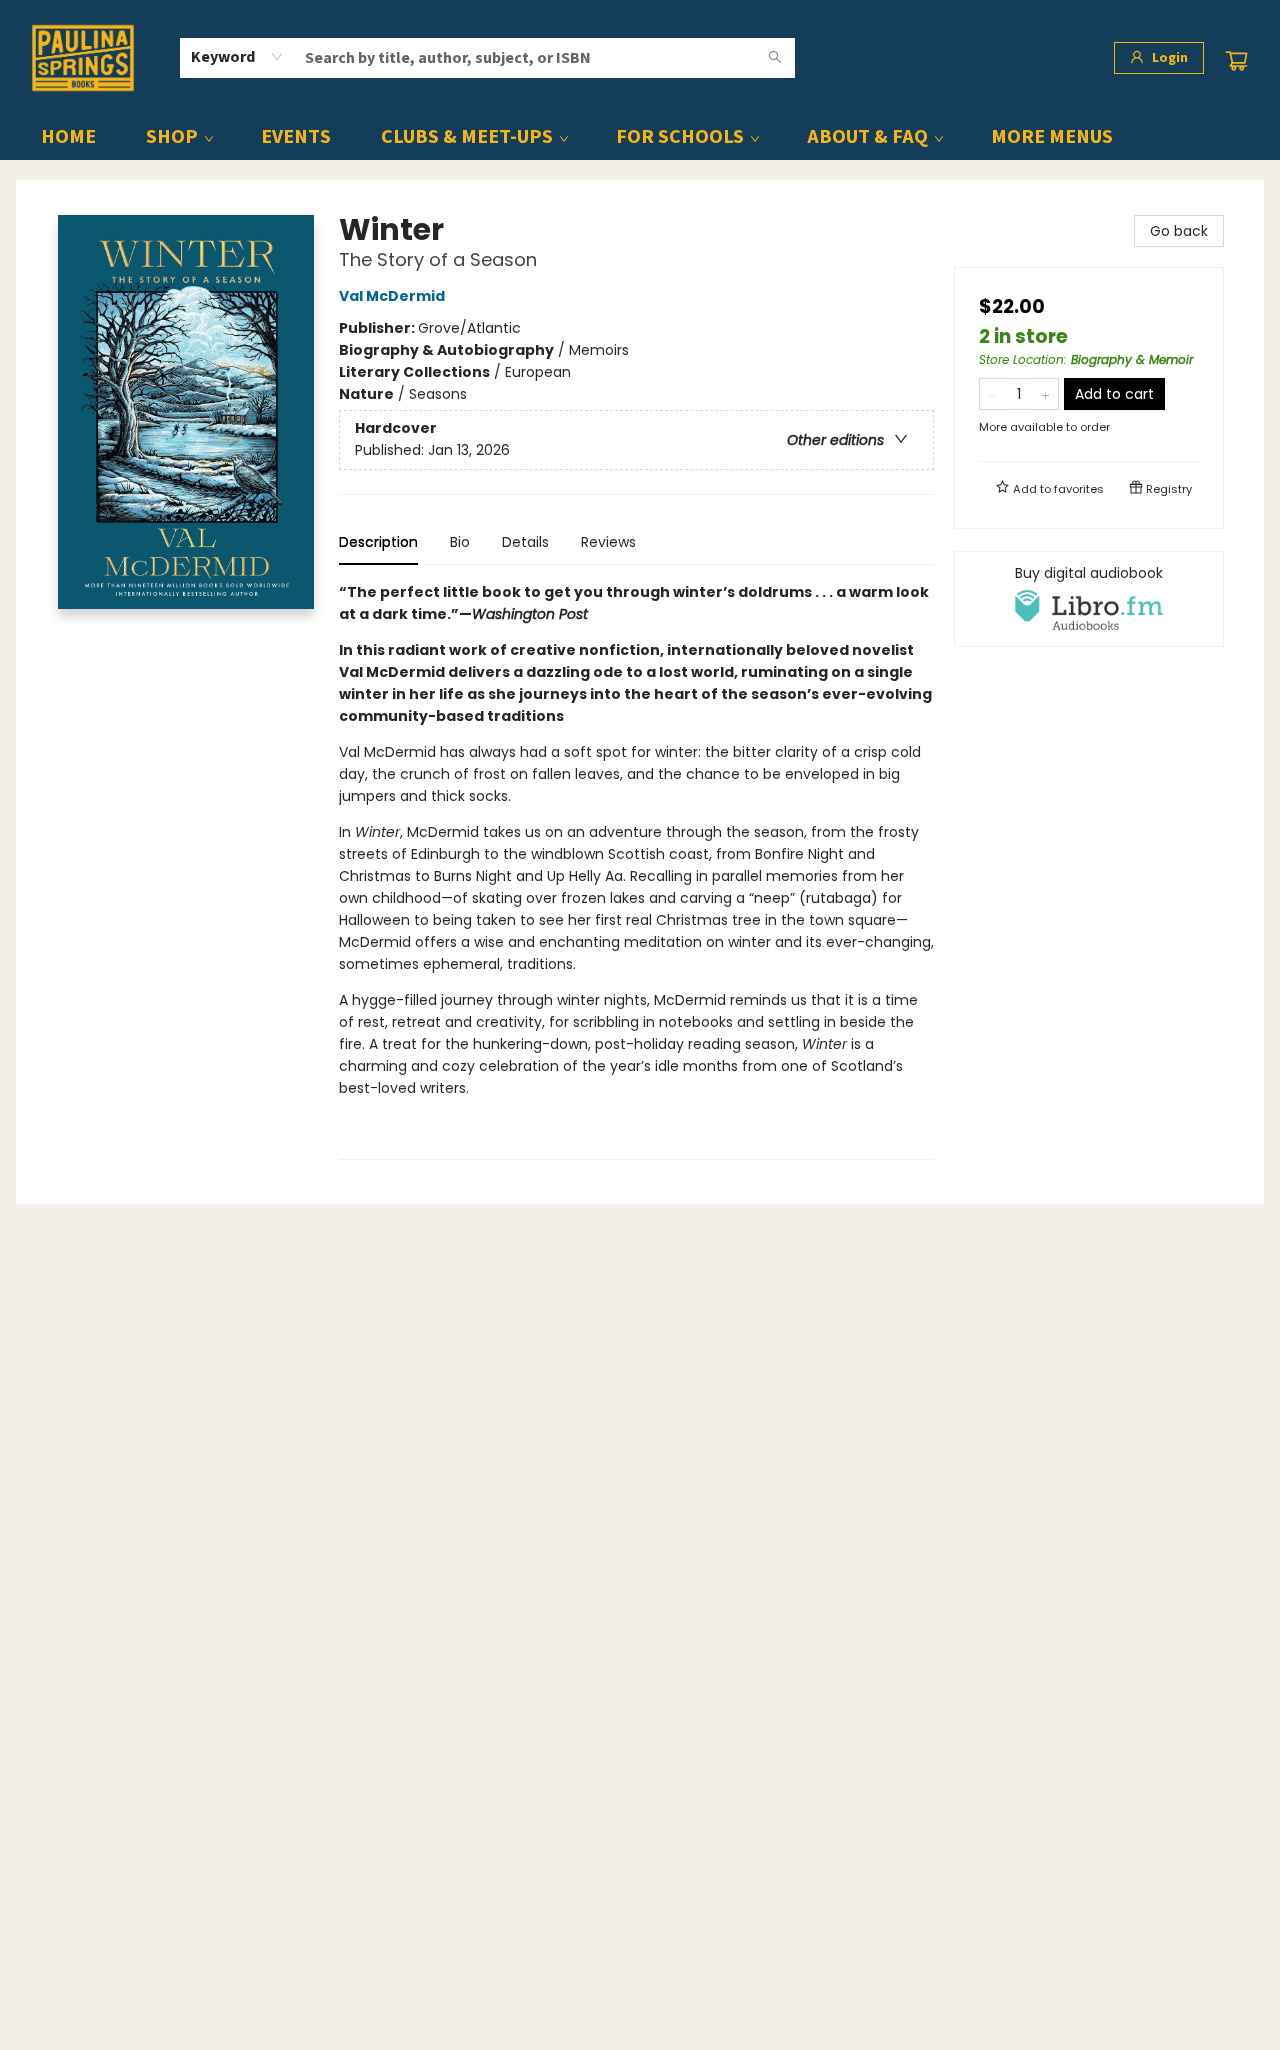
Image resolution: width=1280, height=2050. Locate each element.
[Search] (775, 58)
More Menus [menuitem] (1052, 137)
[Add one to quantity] (1045, 394)
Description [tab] (378, 542)
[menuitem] (68, 137)
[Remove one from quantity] (992, 394)
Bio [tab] (460, 542)
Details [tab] (525, 542)
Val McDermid (392, 296)
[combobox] (237, 57)
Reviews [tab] (608, 542)
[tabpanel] (636, 870)
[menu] (640, 137)
